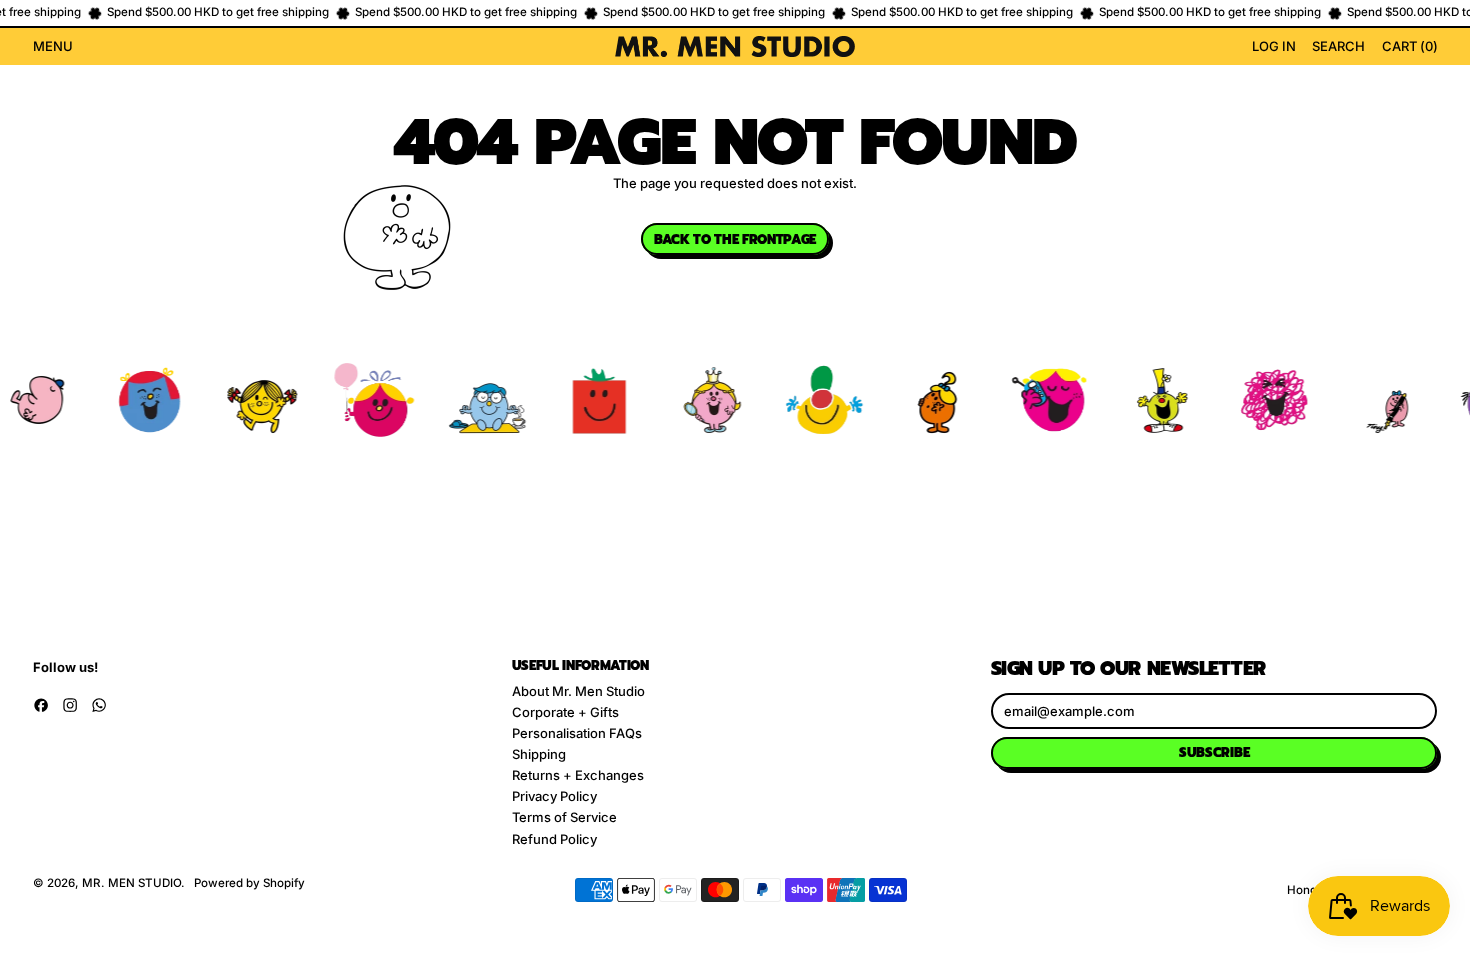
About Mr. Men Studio (578, 691)
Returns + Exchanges (578, 775)
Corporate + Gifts (565, 712)
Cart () (1409, 49)
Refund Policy (554, 839)
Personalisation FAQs (577, 733)
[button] (1338, 47)
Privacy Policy (554, 796)
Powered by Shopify (249, 883)
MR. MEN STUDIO (131, 883)
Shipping (539, 754)
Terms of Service (564, 817)
